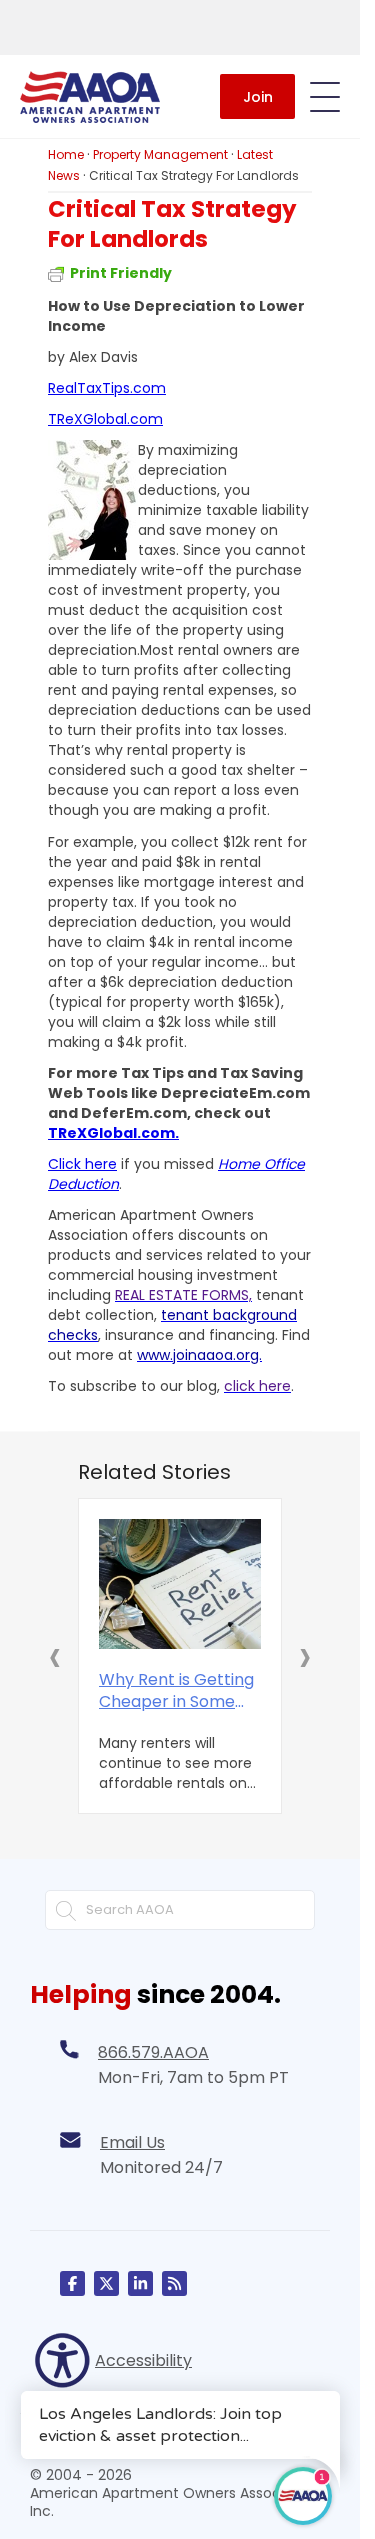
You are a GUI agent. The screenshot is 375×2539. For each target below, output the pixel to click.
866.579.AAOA (153, 2052)
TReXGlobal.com (105, 419)
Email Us (132, 2142)
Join (258, 97)
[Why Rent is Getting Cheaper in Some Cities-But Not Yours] (180, 1584)
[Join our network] (140, 2283)
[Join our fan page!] (72, 2283)
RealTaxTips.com (107, 388)
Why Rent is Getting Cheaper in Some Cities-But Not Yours (177, 1691)
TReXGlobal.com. (113, 1133)
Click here (82, 1164)
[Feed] (174, 2283)
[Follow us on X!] (106, 2283)
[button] (55, 1656)
